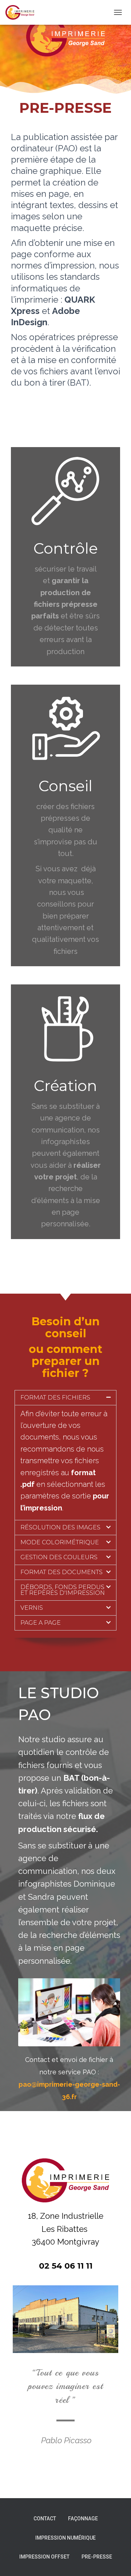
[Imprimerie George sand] (23, 12)
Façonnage (83, 2519)
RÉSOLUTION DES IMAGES (60, 1527)
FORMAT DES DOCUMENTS (61, 1572)
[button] (65, 1398)
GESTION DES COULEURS (59, 1557)
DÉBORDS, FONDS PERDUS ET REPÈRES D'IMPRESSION (63, 1590)
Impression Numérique (65, 2538)
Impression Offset (44, 2557)
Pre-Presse (97, 2557)
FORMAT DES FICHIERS (55, 1398)
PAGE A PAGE (41, 1623)
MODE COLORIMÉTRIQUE (60, 1542)
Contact (45, 2519)
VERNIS (32, 1608)
